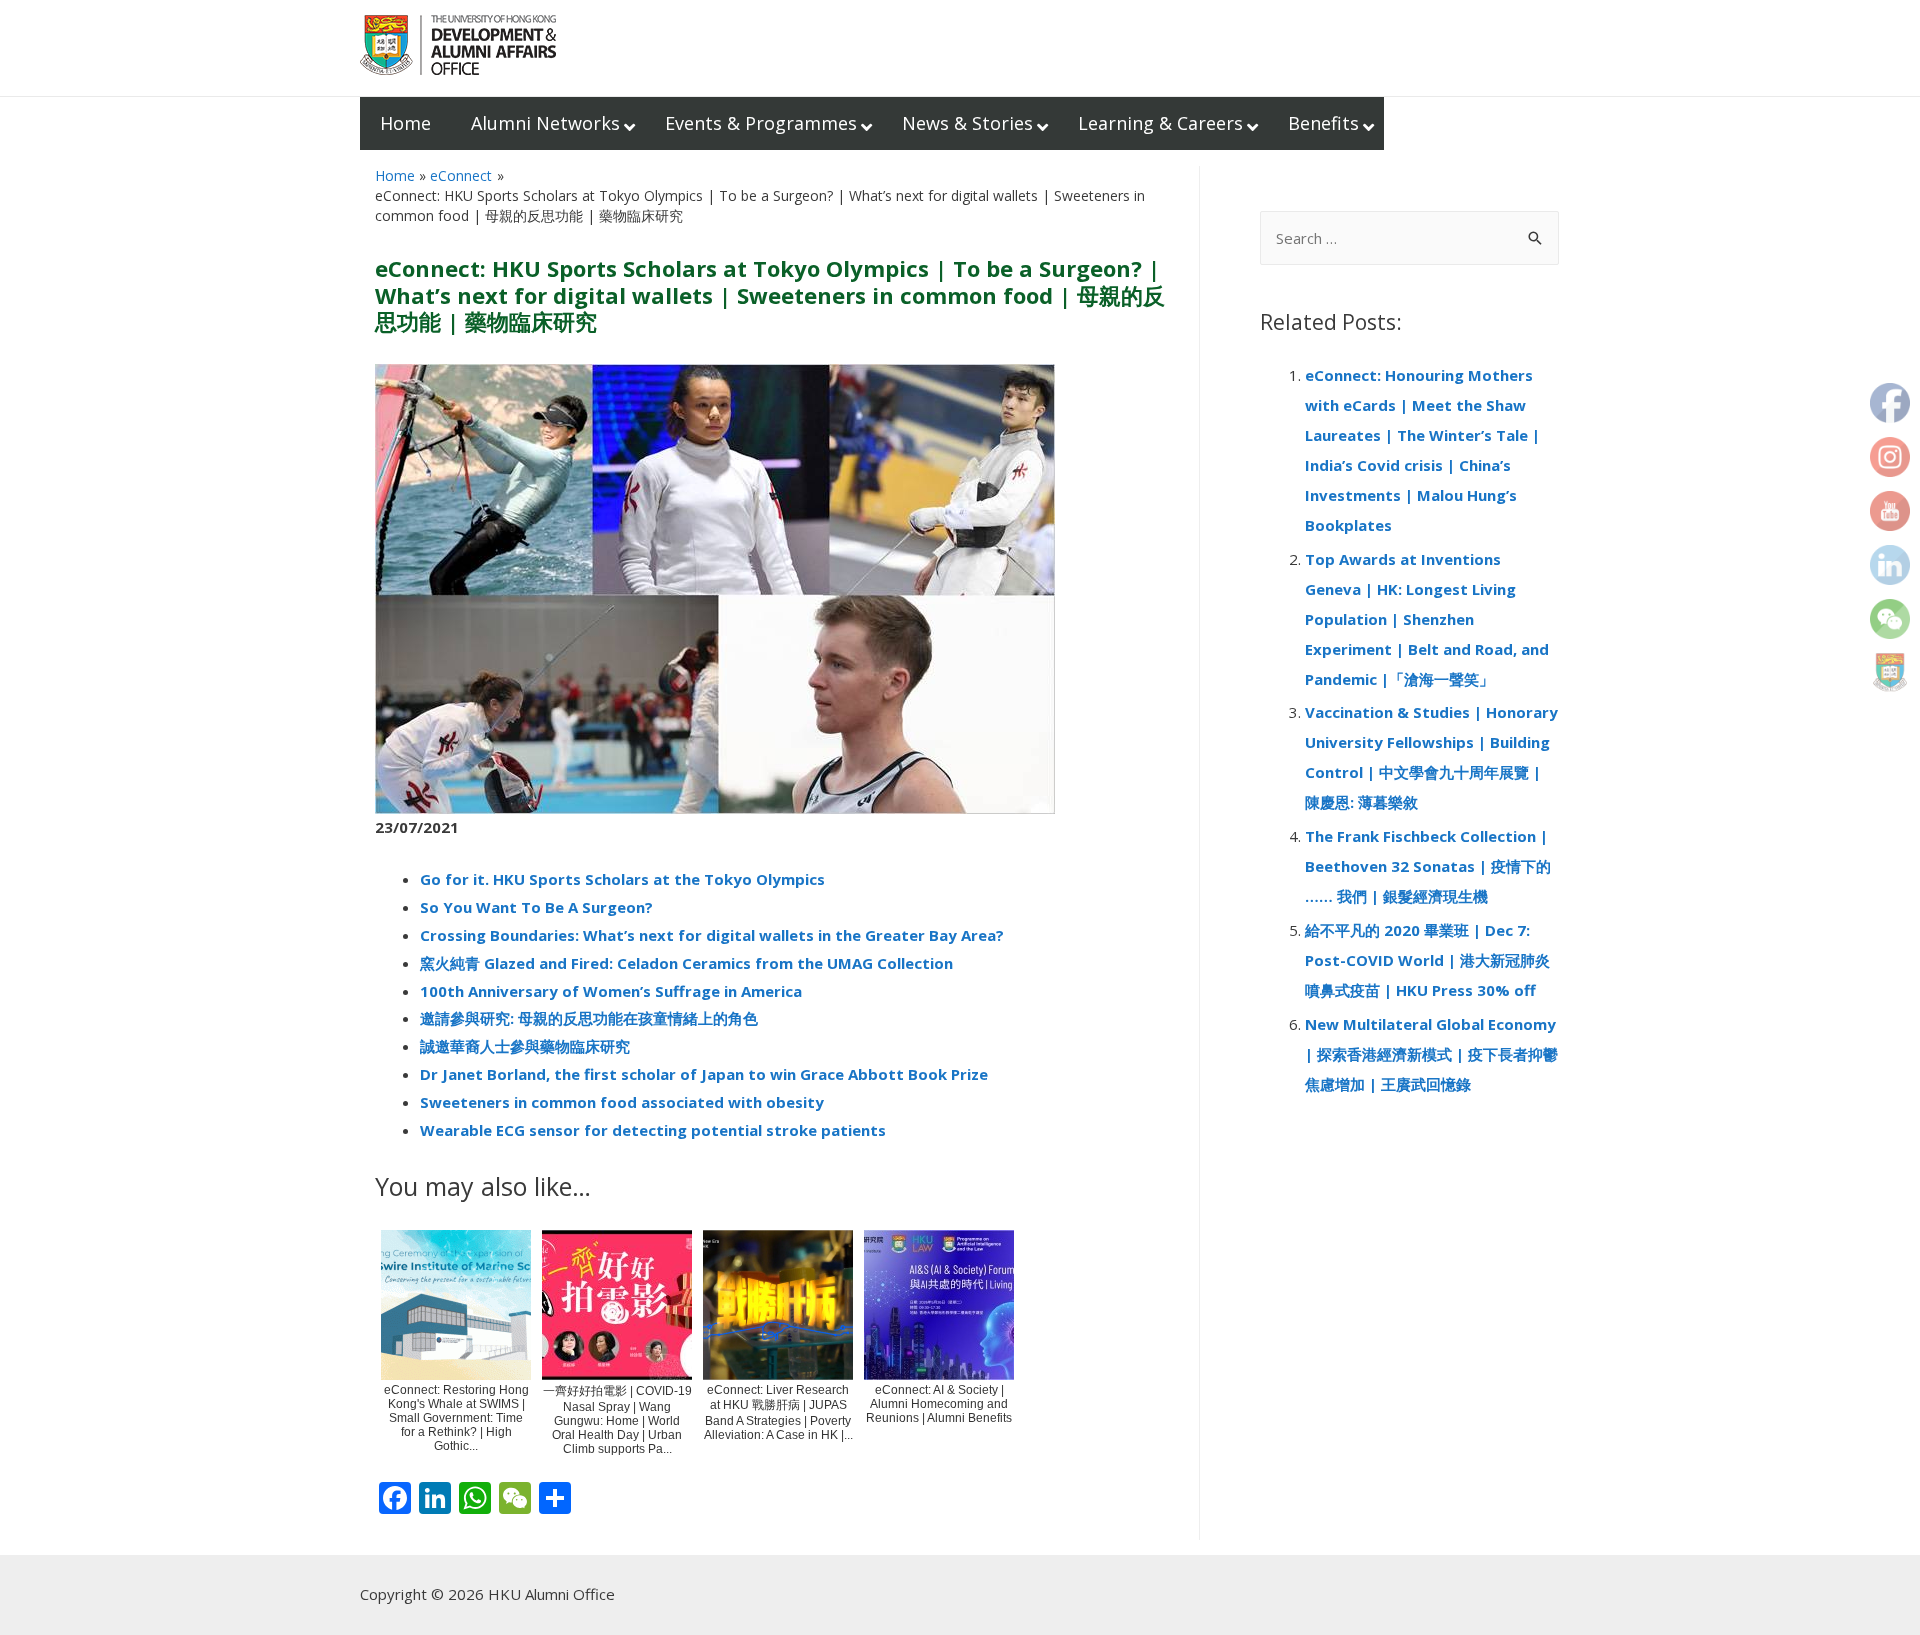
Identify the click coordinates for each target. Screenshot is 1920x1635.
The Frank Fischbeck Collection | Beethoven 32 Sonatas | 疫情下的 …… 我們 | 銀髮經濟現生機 (1428, 866)
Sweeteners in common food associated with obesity (622, 1102)
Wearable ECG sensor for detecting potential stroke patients (653, 1130)
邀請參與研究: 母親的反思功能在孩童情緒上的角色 (589, 1018)
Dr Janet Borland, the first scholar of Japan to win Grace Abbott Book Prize (704, 1074)
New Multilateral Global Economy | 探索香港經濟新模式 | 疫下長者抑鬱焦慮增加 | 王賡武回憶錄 (1431, 1054)
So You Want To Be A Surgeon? (536, 907)
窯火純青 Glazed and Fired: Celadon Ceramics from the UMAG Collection (686, 963)
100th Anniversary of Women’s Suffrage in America (611, 991)
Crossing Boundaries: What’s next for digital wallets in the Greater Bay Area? (712, 935)
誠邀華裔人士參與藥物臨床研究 (525, 1046)
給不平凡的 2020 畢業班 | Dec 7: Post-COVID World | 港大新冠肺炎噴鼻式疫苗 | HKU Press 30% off (1427, 960)
